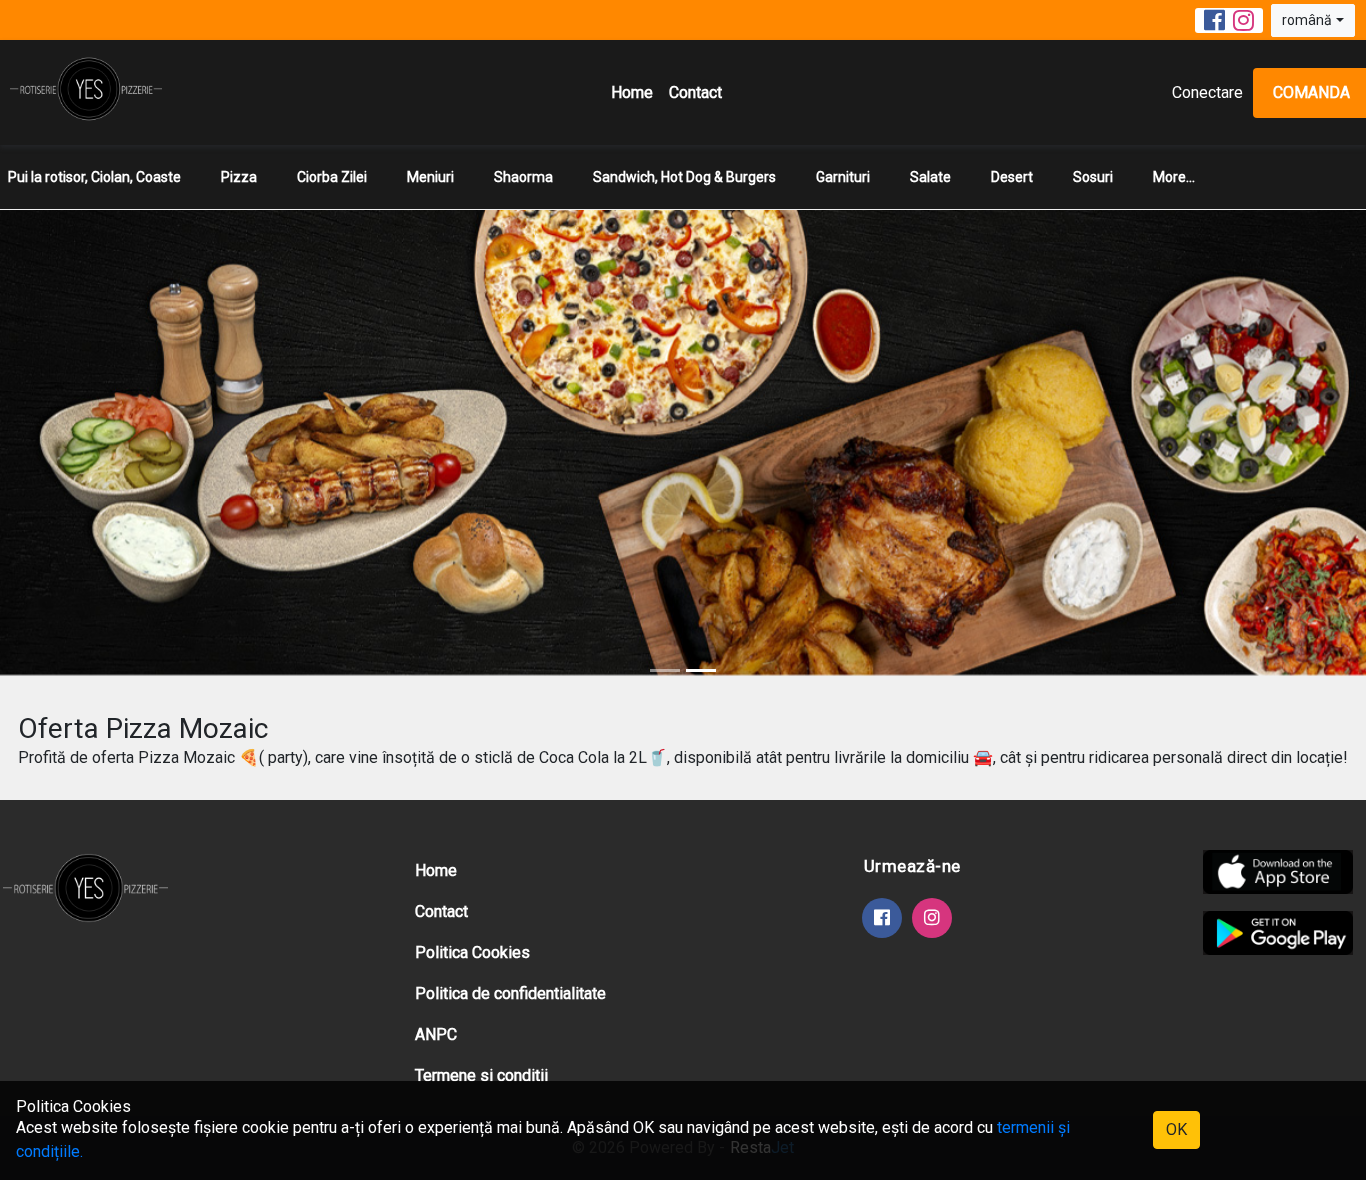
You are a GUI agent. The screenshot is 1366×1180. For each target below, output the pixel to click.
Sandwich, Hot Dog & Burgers (684, 177)
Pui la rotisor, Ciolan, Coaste (94, 177)
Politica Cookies (472, 952)
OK (1176, 1129)
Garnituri (843, 177)
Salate (930, 177)
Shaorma (523, 177)
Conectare (1207, 92)
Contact (695, 92)
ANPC (436, 1034)
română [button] (1307, 20)
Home (632, 92)
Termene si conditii (481, 1075)
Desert (1012, 177)
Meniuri (430, 177)
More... (1174, 177)
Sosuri (1093, 177)
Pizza (239, 177)
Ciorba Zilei (332, 177)
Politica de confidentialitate (510, 993)
